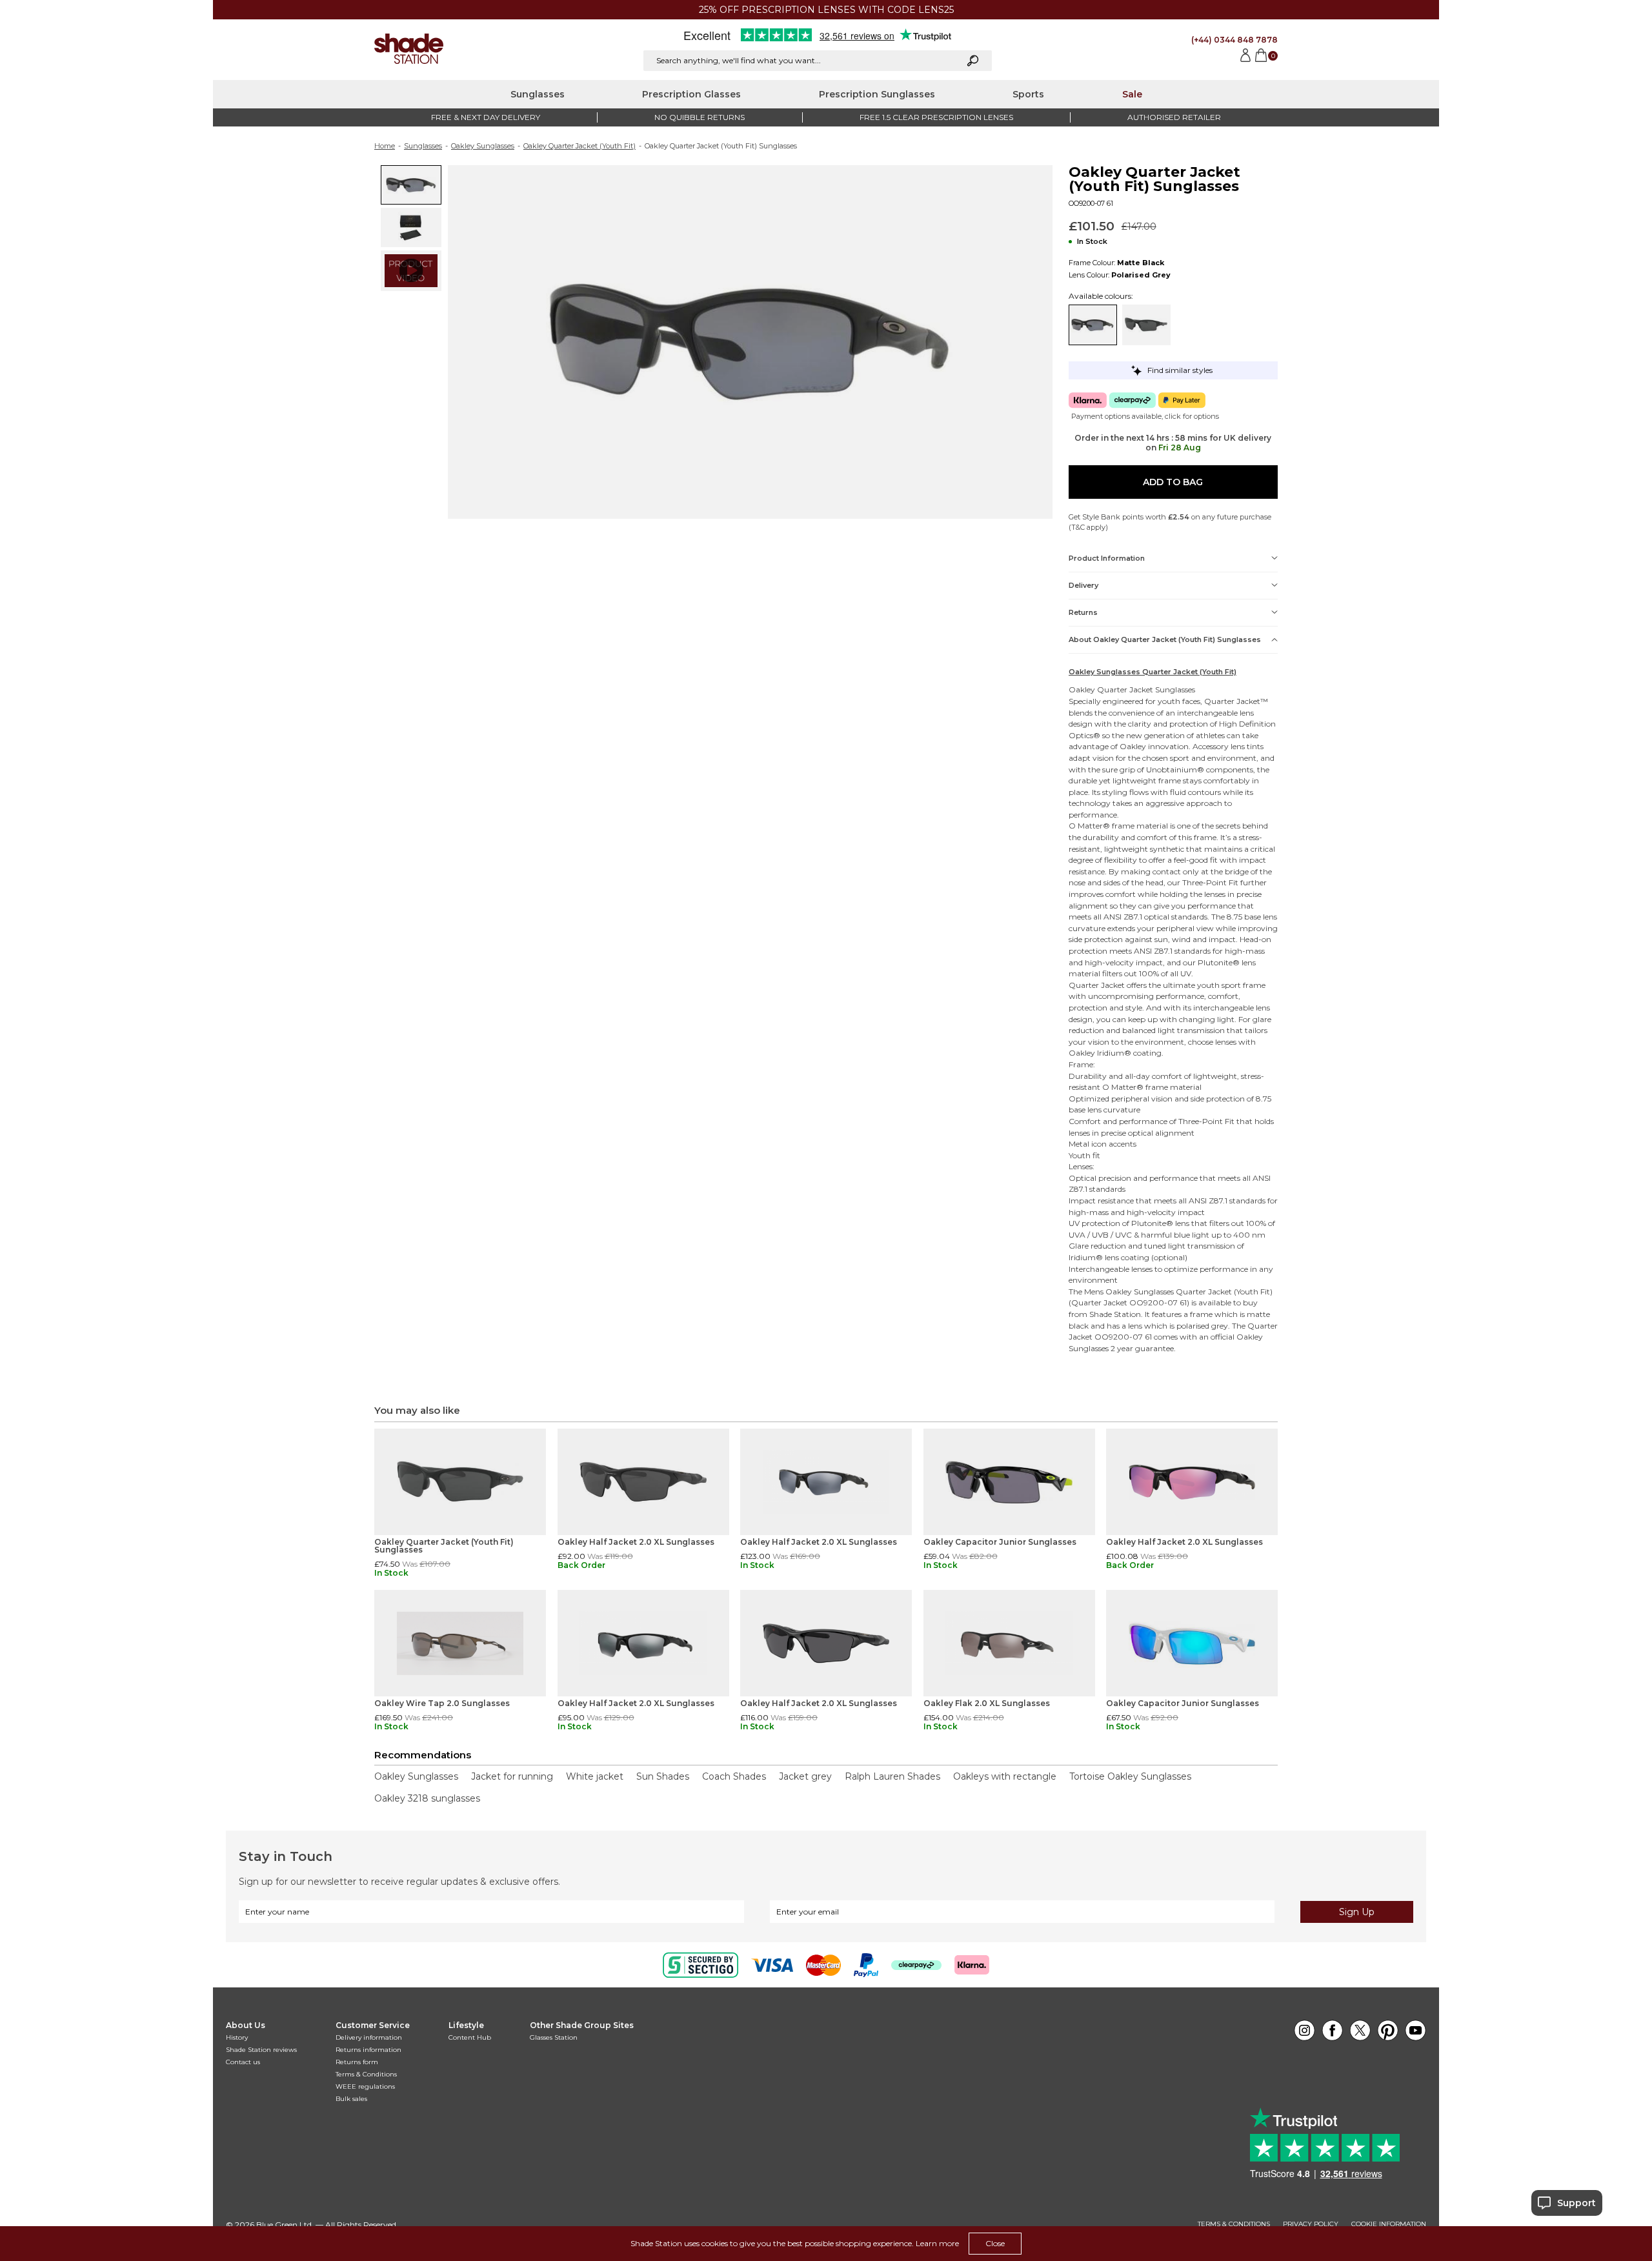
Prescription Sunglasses (877, 94)
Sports (1028, 94)
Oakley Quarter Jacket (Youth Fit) (579, 146)
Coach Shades (734, 1776)
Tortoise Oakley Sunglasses (1130, 1776)
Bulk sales (351, 2099)
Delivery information (369, 2037)
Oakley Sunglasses (483, 146)
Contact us (243, 2062)
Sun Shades (663, 1776)
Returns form (357, 2062)
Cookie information (1389, 2224)
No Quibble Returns (700, 117)
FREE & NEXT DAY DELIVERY (486, 117)
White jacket (595, 1776)
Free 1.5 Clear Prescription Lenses (936, 117)
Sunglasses (538, 94)
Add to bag (1173, 482)
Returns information (368, 2050)
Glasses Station (554, 2037)
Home (385, 146)
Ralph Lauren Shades (892, 1776)
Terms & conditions (1234, 2224)
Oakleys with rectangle (1005, 1776)
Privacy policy (1311, 2224)
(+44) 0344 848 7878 (1234, 40)
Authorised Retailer (1174, 117)
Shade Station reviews (261, 2050)
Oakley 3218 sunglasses (427, 1798)
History (237, 2037)
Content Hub (470, 2037)
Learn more (937, 2243)
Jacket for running (512, 1776)
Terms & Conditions (366, 2074)
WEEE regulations (365, 2086)
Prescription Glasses (691, 94)
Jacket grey (805, 1776)
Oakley (1082, 689)
